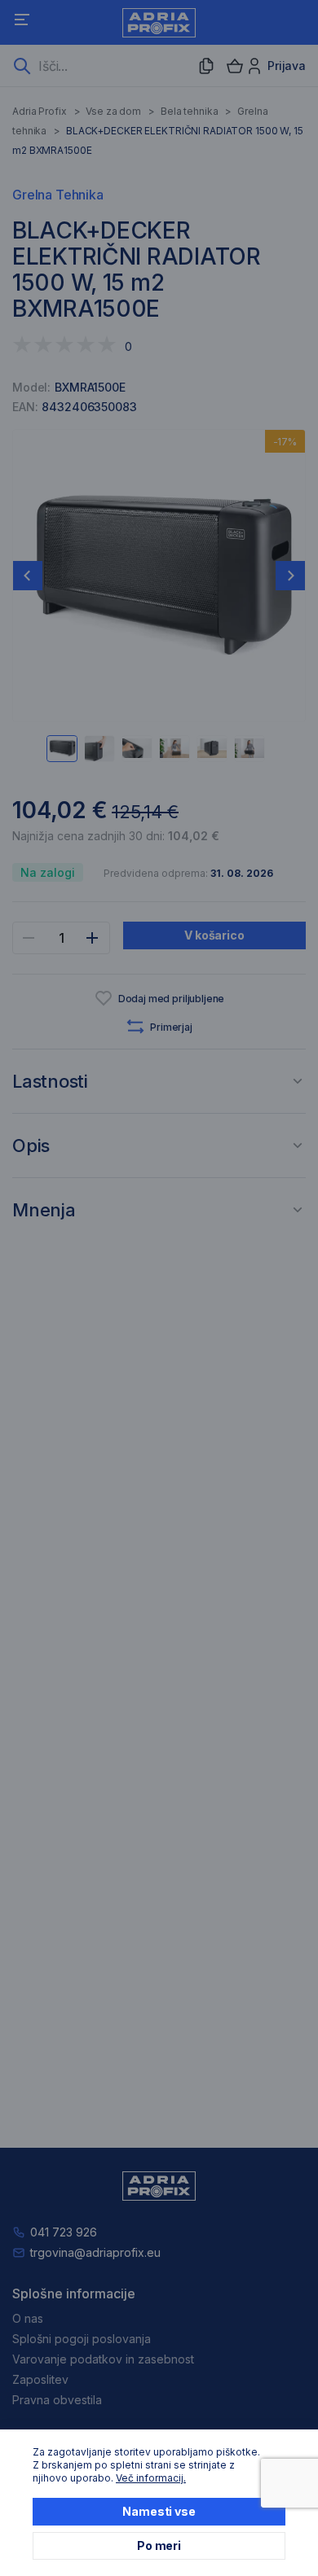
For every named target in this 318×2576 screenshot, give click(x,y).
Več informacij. (151, 2478)
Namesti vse (159, 2511)
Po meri (159, 2545)
